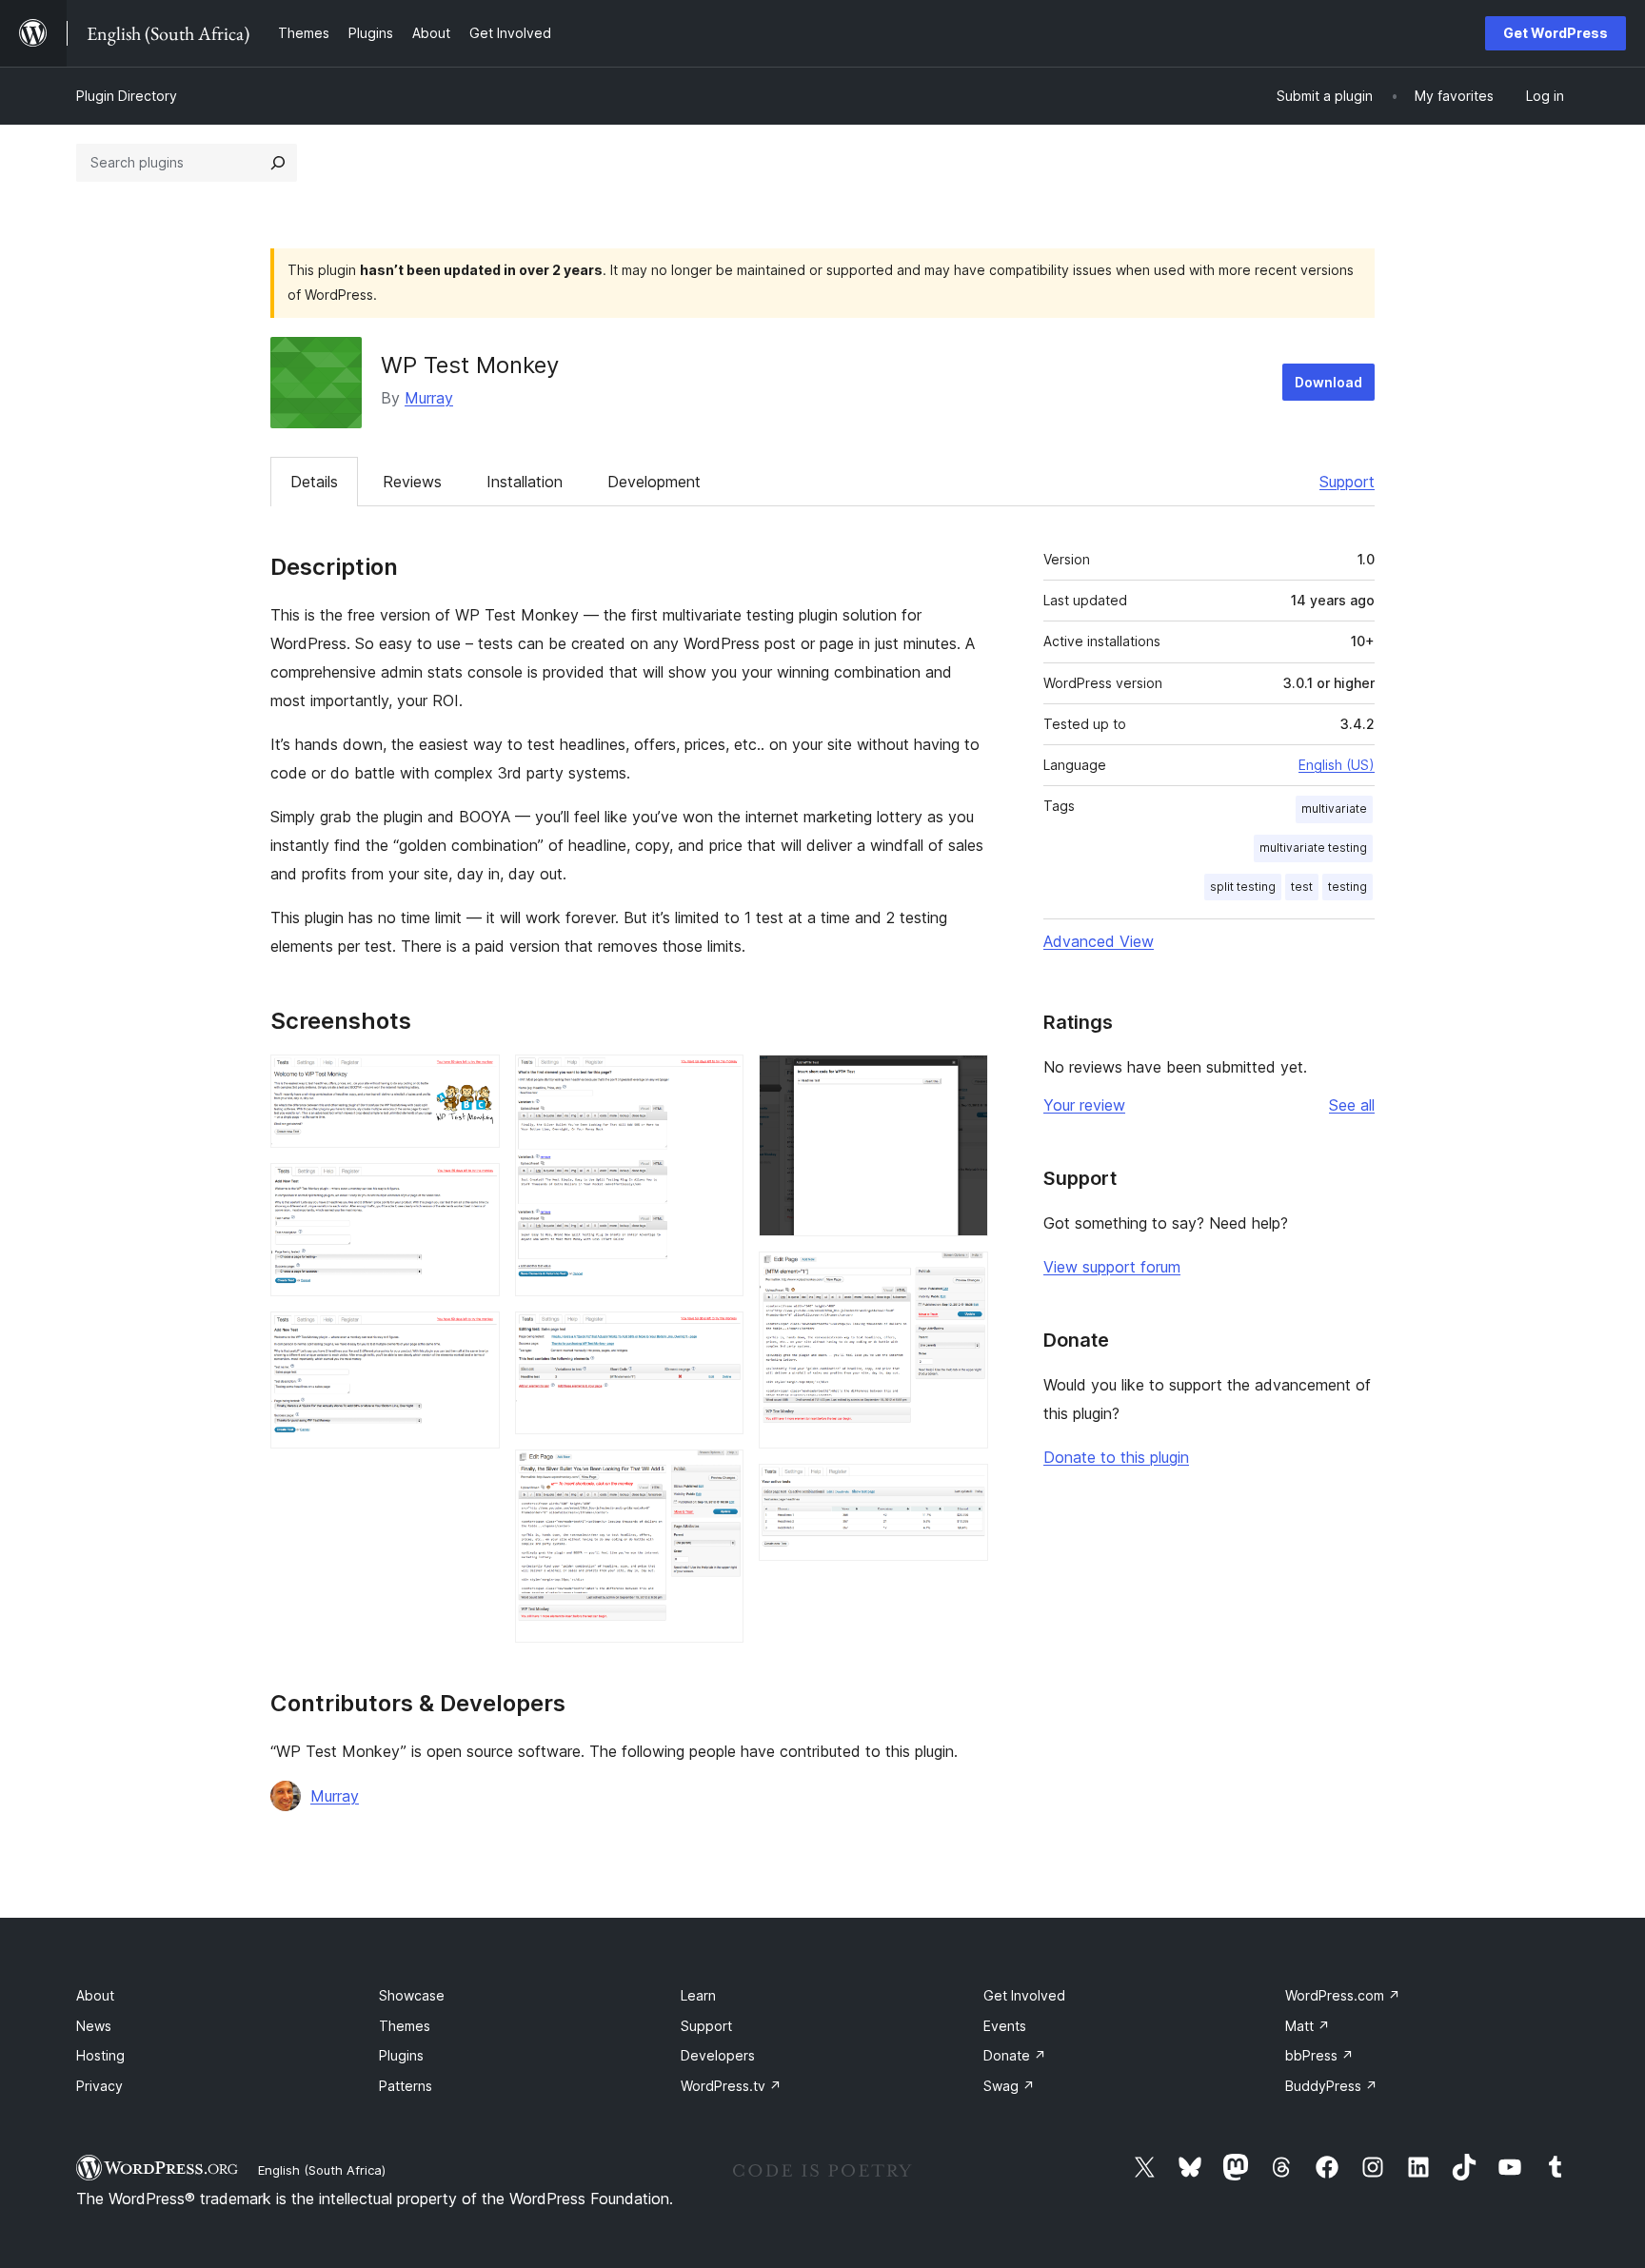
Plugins (401, 2055)
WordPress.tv (731, 2086)
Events (1005, 2026)
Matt (1308, 2026)
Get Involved (1024, 1995)
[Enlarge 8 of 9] (962, 1277)
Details (314, 482)
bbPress (1319, 2055)
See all (1352, 1105)
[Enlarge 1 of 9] (474, 1080)
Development (654, 482)
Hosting (100, 2055)
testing (1348, 887)
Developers (718, 2055)
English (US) (1337, 765)
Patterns (406, 2086)
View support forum (1112, 1267)
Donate (1015, 2055)
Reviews (412, 482)
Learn (698, 1995)
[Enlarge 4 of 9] (718, 1080)
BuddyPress (1331, 2086)
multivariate (1334, 809)
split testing (1243, 887)
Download (1328, 382)
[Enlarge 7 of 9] (962, 1080)
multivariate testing (1313, 848)
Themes (405, 2026)
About (95, 1995)
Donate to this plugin (1116, 1457)
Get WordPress (1556, 33)
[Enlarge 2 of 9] (474, 1189)
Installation (525, 482)
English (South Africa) (322, 2170)
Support (1347, 482)
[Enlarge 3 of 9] (474, 1337)
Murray (429, 398)
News (94, 2026)
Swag (1009, 2086)
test (1302, 887)
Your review (1084, 1105)
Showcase (412, 1995)
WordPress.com (1343, 1995)
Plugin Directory (127, 96)
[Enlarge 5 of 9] (718, 1337)
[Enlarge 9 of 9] (962, 1489)
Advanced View (1099, 941)
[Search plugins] (278, 163)
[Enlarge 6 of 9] (718, 1475)
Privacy (99, 2086)
